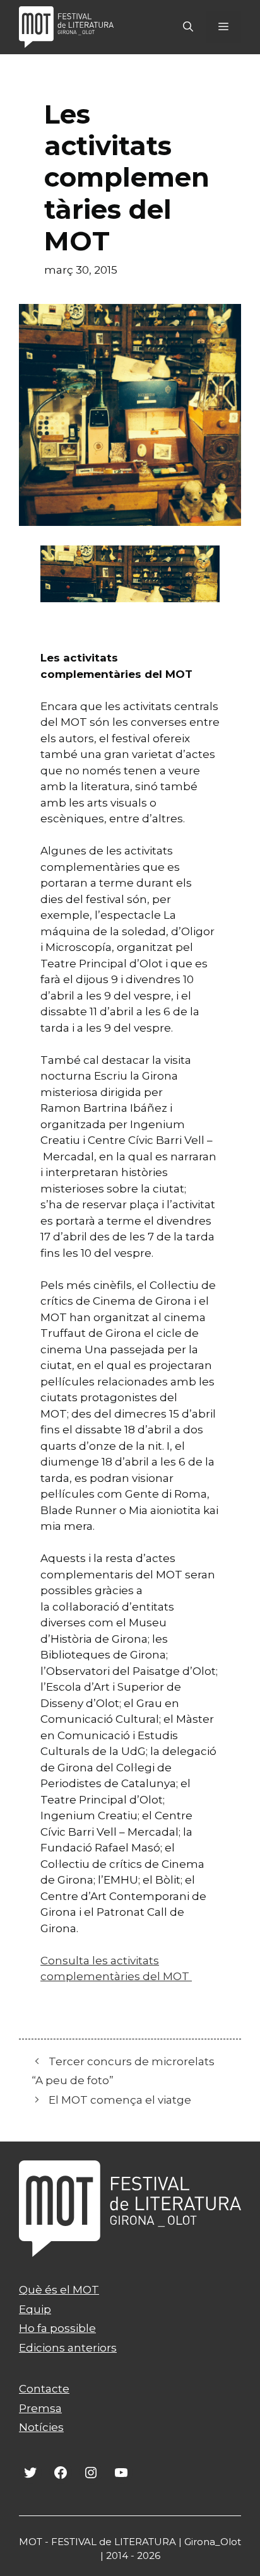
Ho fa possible (57, 2328)
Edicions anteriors (68, 2348)
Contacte (44, 2389)
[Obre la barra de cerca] (188, 27)
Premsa (40, 2408)
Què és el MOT (59, 2290)
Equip (35, 2309)
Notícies (41, 2427)
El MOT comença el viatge (120, 2100)
